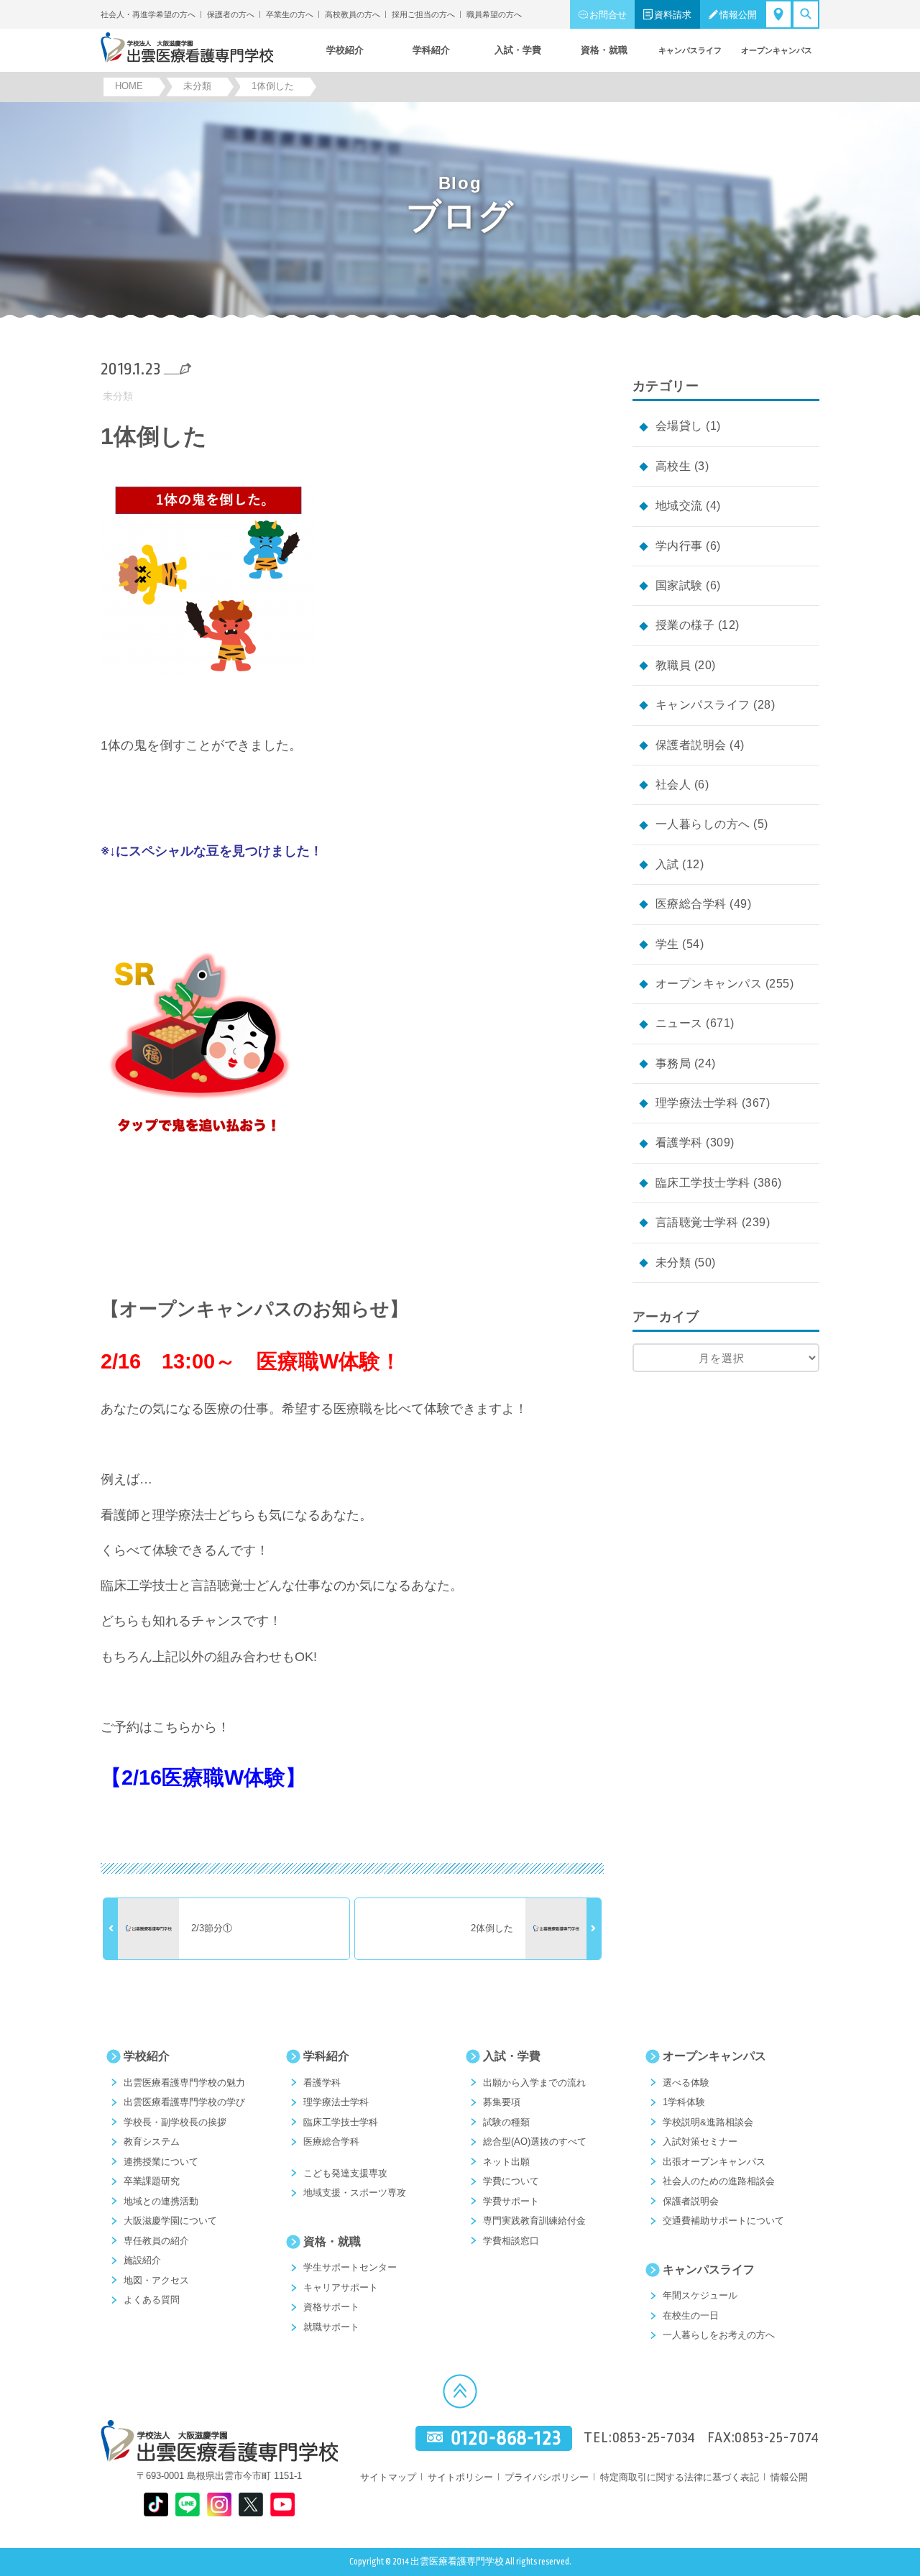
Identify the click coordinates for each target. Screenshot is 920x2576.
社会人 (673, 785)
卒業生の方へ (290, 14)
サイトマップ (388, 2477)
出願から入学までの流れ (534, 2083)
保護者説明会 (691, 745)
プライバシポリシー (547, 2477)
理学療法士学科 (697, 1103)
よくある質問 (152, 2300)
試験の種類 (506, 2122)
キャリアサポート (341, 2287)
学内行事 (679, 546)
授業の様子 (685, 625)
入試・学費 (512, 2056)
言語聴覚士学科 (697, 1222)
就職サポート (331, 2327)
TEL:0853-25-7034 (640, 2438)
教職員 (673, 665)
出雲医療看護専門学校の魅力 (184, 2083)
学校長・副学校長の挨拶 (175, 2122)
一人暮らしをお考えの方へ (719, 2335)
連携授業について (161, 2162)
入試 (667, 864)
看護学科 (679, 1142)
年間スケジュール (700, 2295)
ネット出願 (506, 2162)
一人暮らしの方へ (703, 824)
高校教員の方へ (353, 14)
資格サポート (331, 2307)
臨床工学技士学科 (703, 1183)
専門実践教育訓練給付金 (534, 2221)
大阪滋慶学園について (170, 2221)
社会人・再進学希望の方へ (148, 14)
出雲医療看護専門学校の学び (184, 2102)
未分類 (118, 396)
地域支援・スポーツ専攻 (355, 2193)
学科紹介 (326, 2056)
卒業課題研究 (152, 2181)
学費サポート (511, 2201)
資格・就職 (332, 2241)
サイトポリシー (460, 2477)
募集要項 (502, 2102)
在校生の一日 (691, 2315)
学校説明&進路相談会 (708, 2122)
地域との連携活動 (161, 2201)
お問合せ (608, 15)
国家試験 (679, 585)
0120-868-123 (506, 2438)
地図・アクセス (156, 2280)
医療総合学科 (691, 904)
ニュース (679, 1023)
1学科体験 (684, 2102)
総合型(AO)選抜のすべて (535, 2142)
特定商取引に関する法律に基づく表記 (680, 2477)
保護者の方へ (231, 14)
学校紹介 (147, 2056)
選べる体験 (686, 2083)
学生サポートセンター (350, 2267)
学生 (667, 944)
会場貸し (679, 426)
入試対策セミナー (700, 2142)
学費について (511, 2181)
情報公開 (738, 15)
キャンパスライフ (703, 705)
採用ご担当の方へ (423, 14)
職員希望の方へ (494, 14)
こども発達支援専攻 (345, 2173)
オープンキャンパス (709, 984)
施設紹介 (142, 2260)
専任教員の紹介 (156, 2241)
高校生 (673, 466)
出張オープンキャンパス (714, 2162)
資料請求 (673, 15)
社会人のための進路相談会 (719, 2181)
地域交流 (679, 506)
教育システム (152, 2142)
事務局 (673, 1063)
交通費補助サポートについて (723, 2221)
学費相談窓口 (511, 2241)
